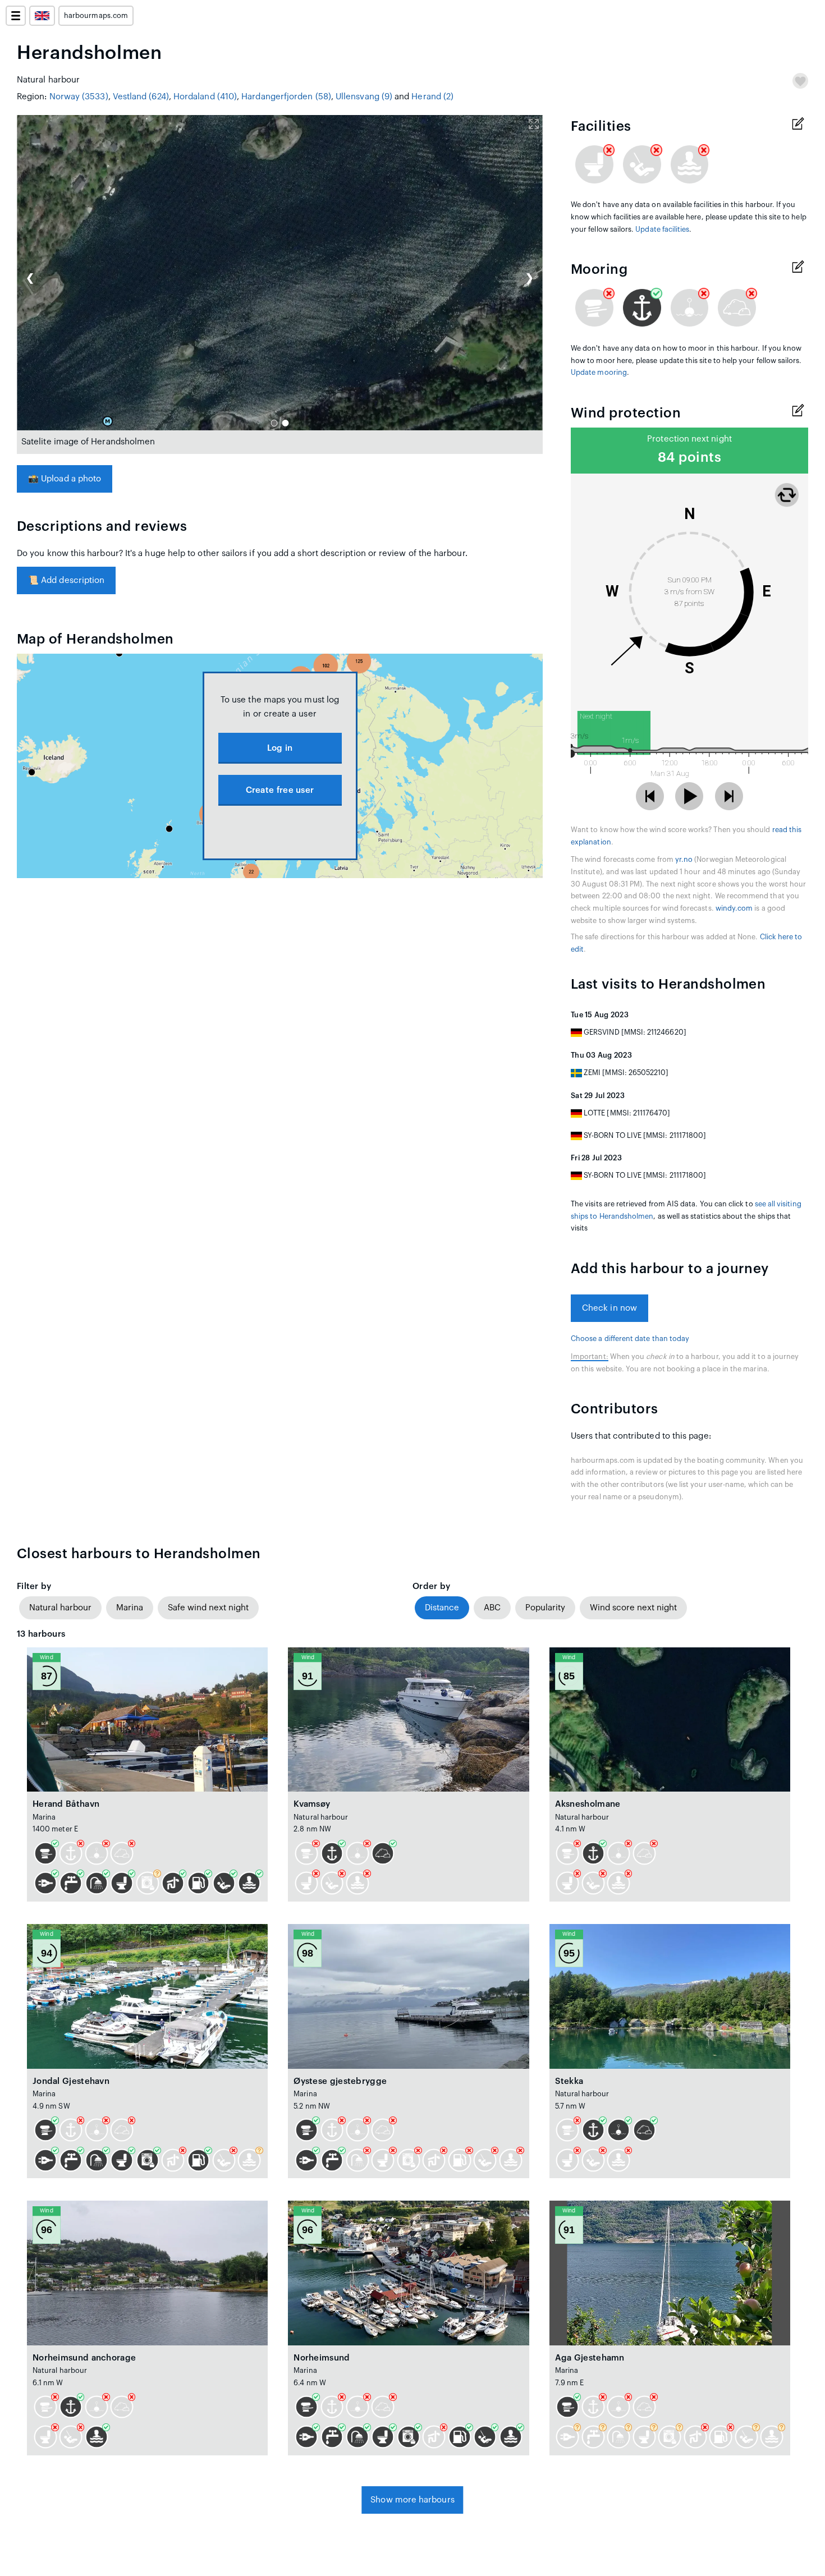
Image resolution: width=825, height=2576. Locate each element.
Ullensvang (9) (364, 97)
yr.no (684, 860)
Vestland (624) (141, 97)
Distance (442, 1608)
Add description (66, 580)
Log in (280, 748)
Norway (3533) (79, 97)
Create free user (280, 790)
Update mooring (599, 373)
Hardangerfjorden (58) (286, 97)
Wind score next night (633, 1608)
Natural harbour (60, 1608)
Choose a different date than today (630, 1339)
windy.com (734, 908)
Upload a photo (65, 479)
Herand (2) (432, 97)
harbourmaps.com (96, 16)
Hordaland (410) (205, 97)
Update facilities (662, 229)
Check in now (609, 1308)
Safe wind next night (208, 1608)
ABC (492, 1608)
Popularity (545, 1608)
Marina (130, 1608)
